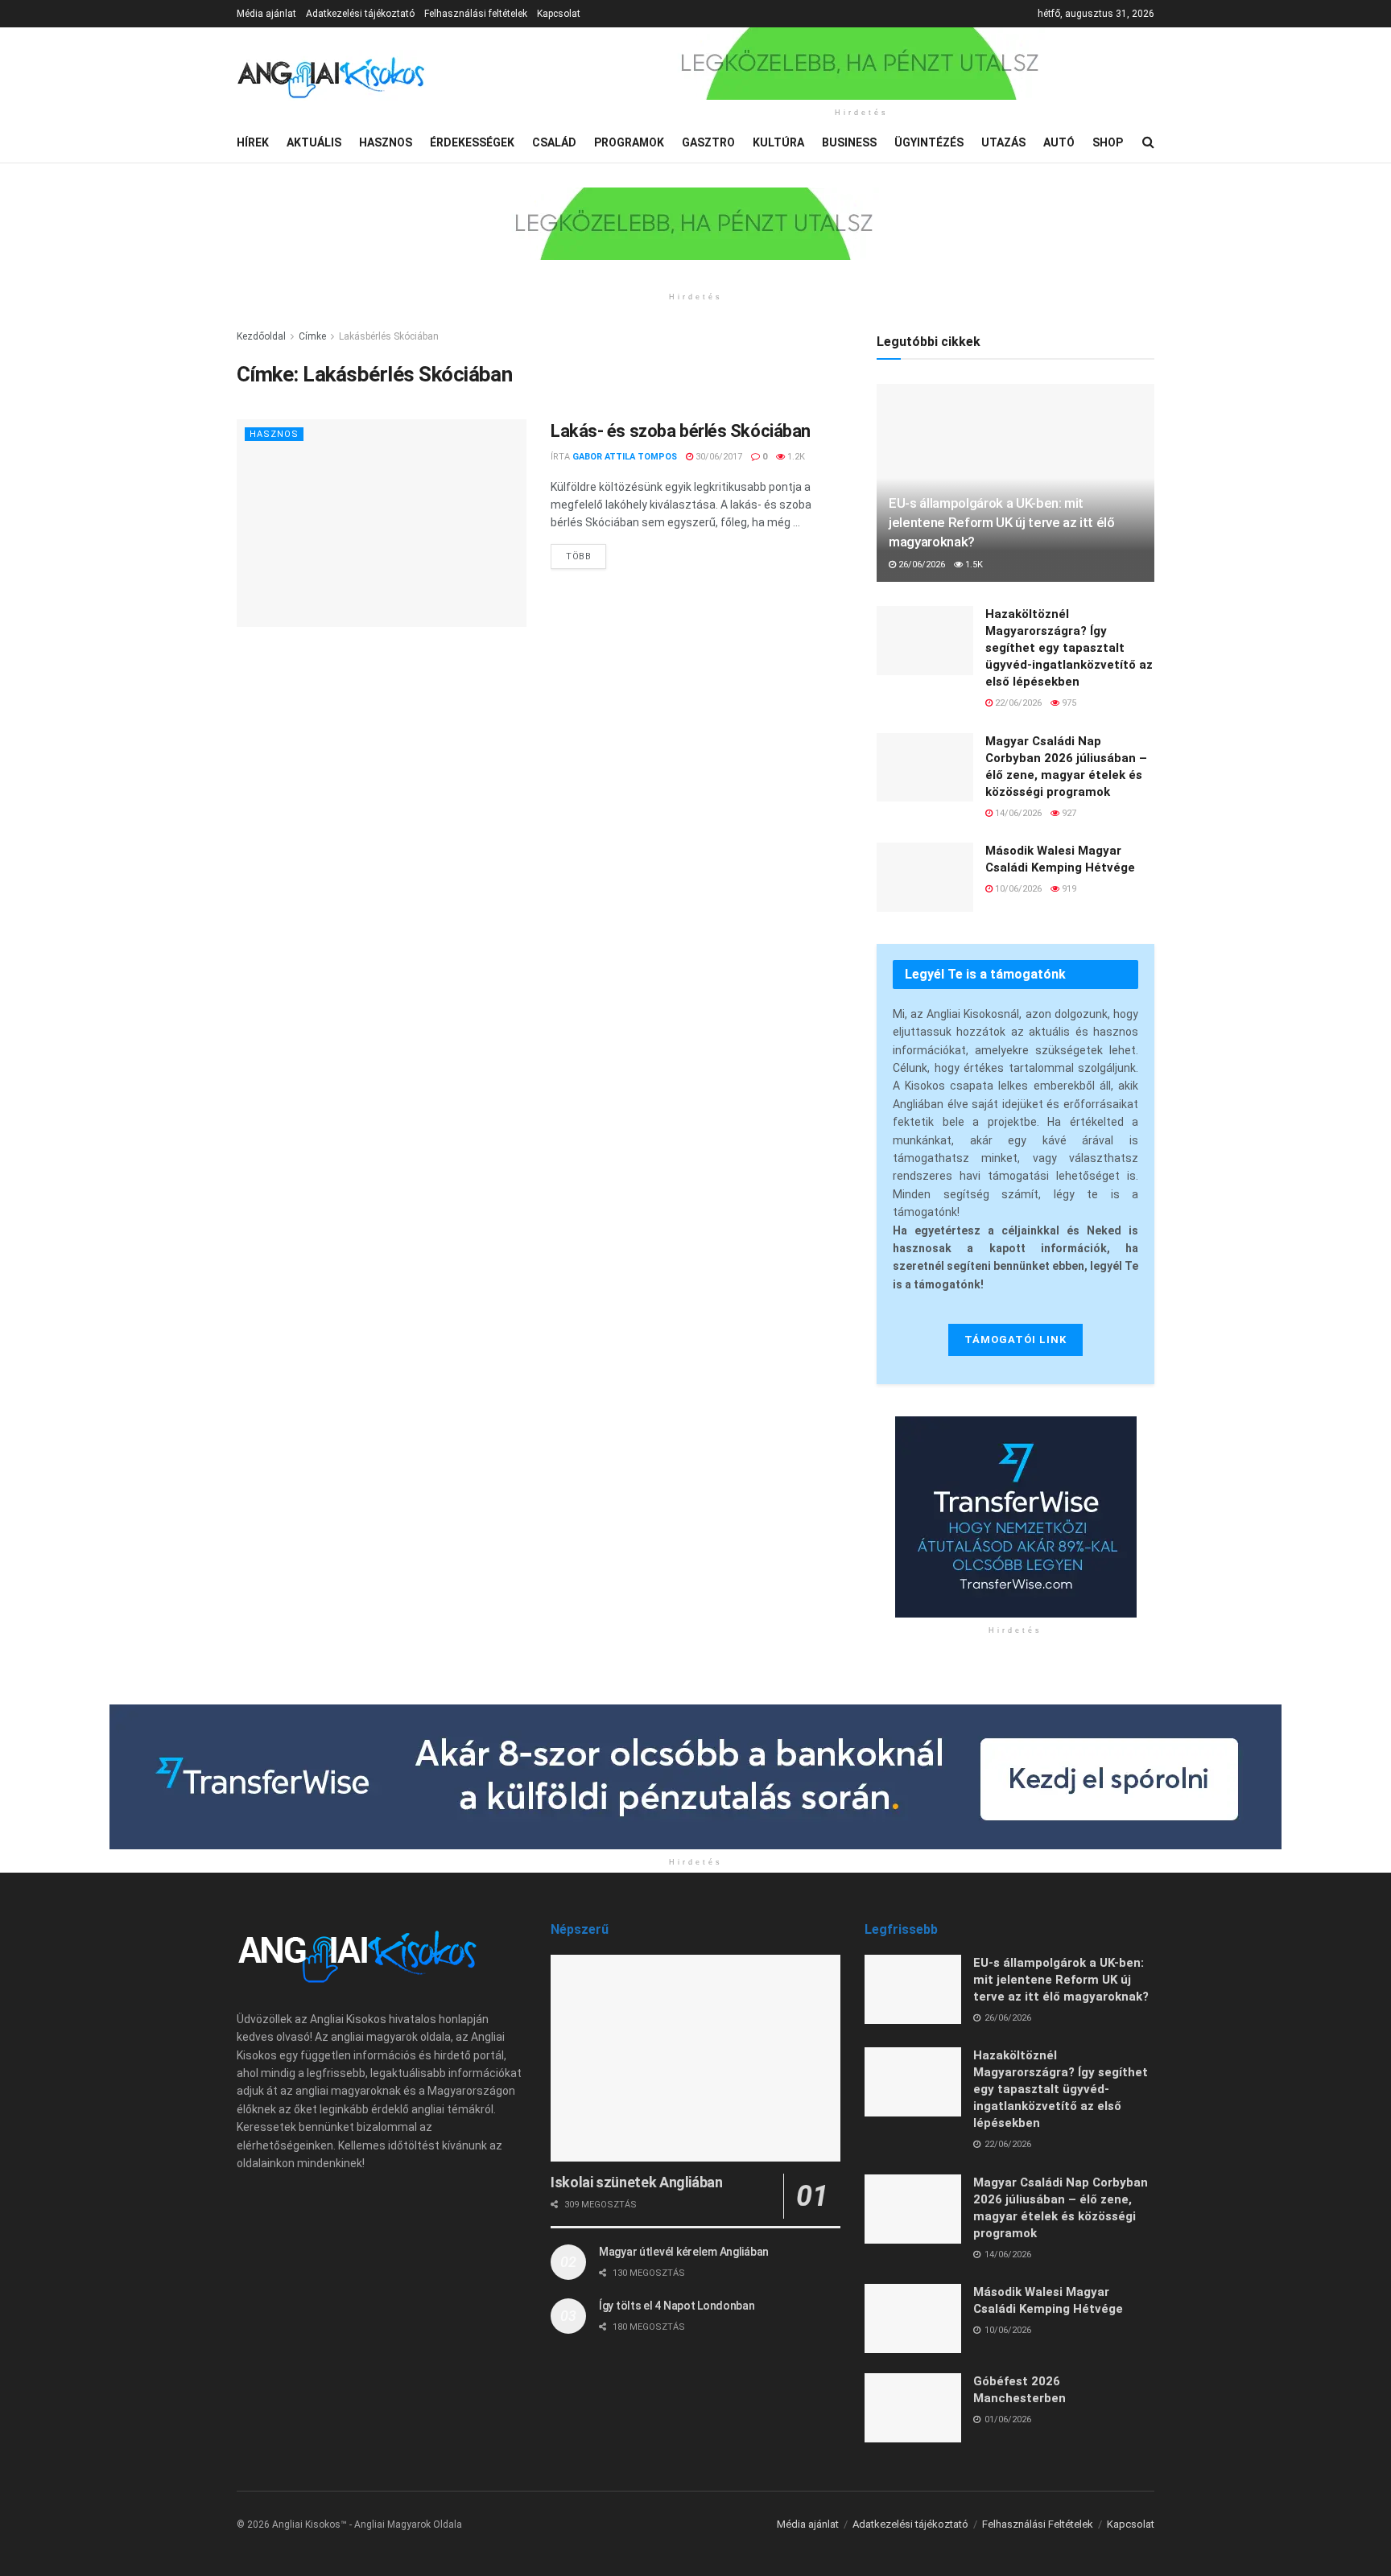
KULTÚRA (778, 142)
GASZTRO (708, 142)
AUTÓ (1059, 142)
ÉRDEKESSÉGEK (472, 142)
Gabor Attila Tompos (625, 457)
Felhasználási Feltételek (1038, 2524)
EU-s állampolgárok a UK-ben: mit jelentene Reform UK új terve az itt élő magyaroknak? (1002, 522)
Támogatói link (1015, 1340)
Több (586, 553)
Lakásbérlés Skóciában (389, 336)
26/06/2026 (920, 565)
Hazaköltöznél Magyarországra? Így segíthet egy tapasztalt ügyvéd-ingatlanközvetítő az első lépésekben (1069, 648)
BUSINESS (849, 142)
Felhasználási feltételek (476, 14)
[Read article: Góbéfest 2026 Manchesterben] (913, 2408)
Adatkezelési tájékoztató (360, 14)
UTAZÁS (1003, 142)
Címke (312, 336)
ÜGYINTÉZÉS (929, 142)
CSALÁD (554, 142)
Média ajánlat (266, 14)
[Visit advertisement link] (861, 64)
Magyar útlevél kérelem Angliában (684, 2252)
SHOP (1108, 142)
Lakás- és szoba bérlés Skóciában (681, 431)
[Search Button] (1148, 142)
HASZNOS (386, 142)
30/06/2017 (718, 457)
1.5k (973, 565)
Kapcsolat (559, 14)
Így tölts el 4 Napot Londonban (677, 2306)
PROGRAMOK (629, 142)
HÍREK (253, 142)
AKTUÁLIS (314, 142)
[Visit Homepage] (331, 75)
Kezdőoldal (261, 336)
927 (1068, 813)
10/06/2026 (1017, 889)
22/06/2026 (1017, 703)
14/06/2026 (1017, 813)
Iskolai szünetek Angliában (637, 2182)
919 (1068, 889)
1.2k (795, 457)
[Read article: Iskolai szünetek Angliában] (695, 2058)
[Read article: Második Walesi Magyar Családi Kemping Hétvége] (925, 877)
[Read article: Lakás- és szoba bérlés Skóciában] (382, 523)
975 (1068, 703)
